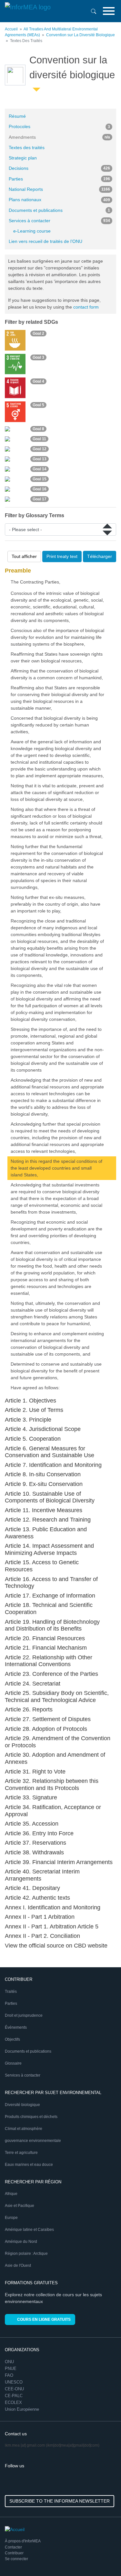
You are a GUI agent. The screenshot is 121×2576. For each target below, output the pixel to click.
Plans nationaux (59, 200)
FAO (9, 2375)
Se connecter (16, 2559)
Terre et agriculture (21, 2153)
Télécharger (100, 556)
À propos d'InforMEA (23, 2541)
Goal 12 (40, 449)
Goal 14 (40, 469)
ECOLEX (13, 2402)
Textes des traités (27, 147)
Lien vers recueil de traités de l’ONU (45, 241)
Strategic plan (23, 158)
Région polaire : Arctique (26, 2254)
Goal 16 (40, 489)
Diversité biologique (22, 2105)
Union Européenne (22, 2409)
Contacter (13, 2547)
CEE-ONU (14, 2389)
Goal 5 (38, 405)
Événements (16, 2027)
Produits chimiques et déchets (31, 2117)
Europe (11, 2218)
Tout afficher (24, 556)
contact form (86, 307)
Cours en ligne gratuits (44, 2319)
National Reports (59, 189)
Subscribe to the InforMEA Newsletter (60, 2501)
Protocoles (59, 126)
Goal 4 (38, 381)
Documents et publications (59, 210)
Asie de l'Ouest (18, 2265)
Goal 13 (40, 459)
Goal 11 (39, 439)
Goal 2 (38, 333)
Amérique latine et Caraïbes (29, 2230)
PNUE (11, 2369)
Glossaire (13, 2063)
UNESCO (14, 2382)
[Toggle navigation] (109, 11)
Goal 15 (40, 479)
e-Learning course (32, 231)
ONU (9, 2362)
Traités (11, 1992)
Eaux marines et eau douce (29, 2165)
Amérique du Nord (21, 2242)
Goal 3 (38, 357)
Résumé (17, 116)
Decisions (59, 168)
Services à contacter (59, 221)
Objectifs (12, 2039)
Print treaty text (62, 556)
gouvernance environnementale (33, 2141)
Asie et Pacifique (20, 2206)
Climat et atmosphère (24, 2129)
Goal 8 (38, 429)
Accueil (11, 29)
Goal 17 (40, 499)
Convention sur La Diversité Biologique (81, 35)
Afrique (11, 2194)
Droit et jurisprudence (24, 2015)
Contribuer (14, 2553)
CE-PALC (14, 2396)
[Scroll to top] (102, 2557)
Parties (59, 179)
